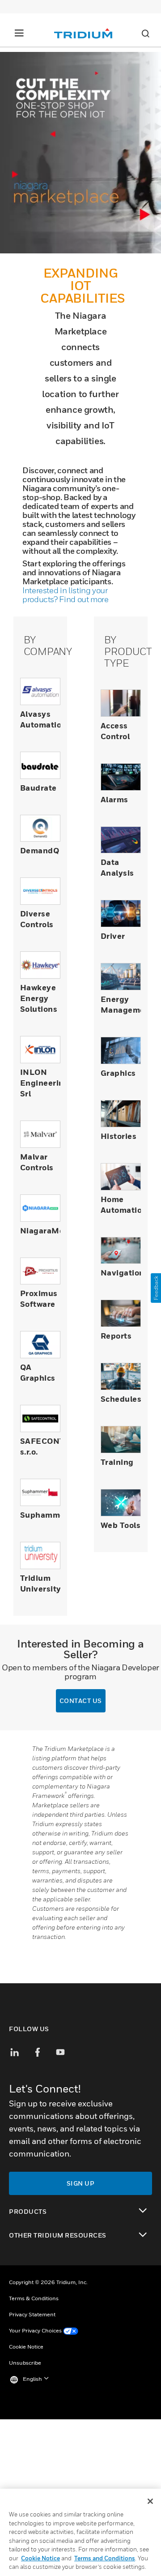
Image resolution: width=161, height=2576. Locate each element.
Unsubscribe (25, 2363)
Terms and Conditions (105, 2558)
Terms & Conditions (34, 2298)
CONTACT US (81, 1701)
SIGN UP (81, 2183)
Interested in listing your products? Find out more (66, 595)
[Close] (150, 2501)
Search (145, 34)
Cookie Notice (26, 2347)
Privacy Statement (32, 2314)
